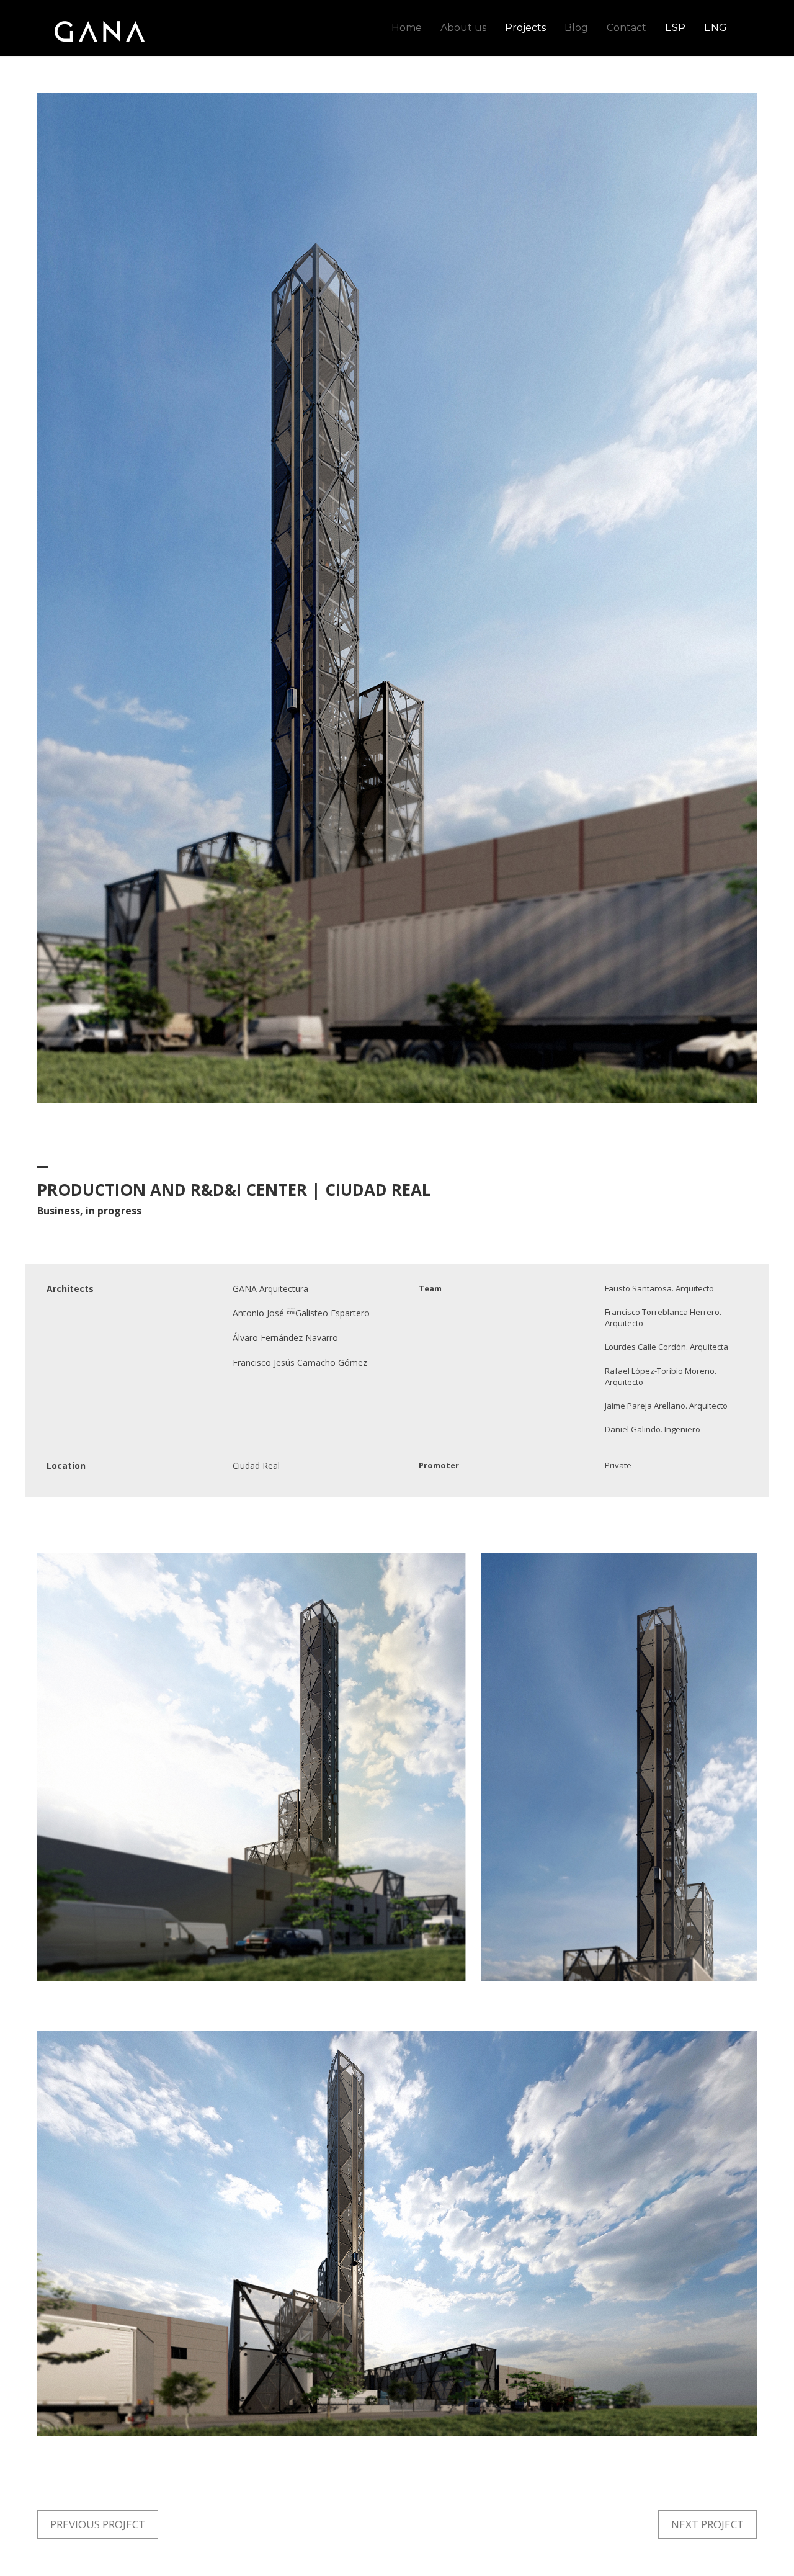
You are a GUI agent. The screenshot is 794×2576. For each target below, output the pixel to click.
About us (463, 28)
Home (407, 28)
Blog (576, 28)
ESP (675, 28)
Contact (627, 28)
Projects (525, 28)
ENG (716, 28)
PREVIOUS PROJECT (98, 2524)
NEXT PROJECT (707, 2524)
